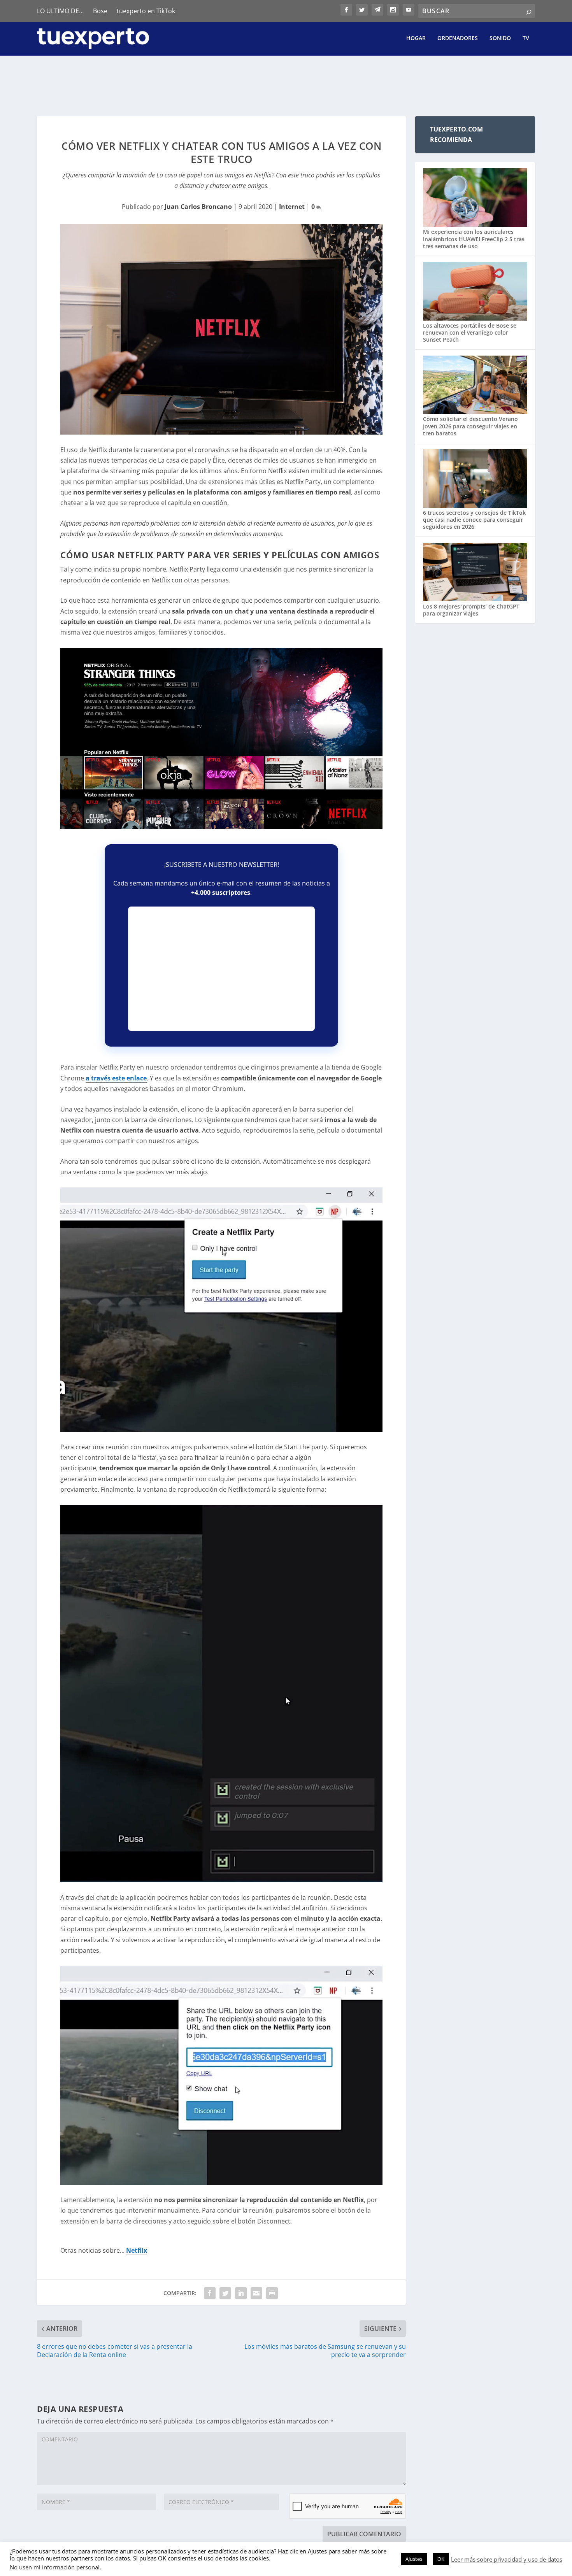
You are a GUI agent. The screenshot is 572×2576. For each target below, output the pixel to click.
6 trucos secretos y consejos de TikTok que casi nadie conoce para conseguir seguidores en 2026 (474, 520)
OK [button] (441, 2559)
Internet (292, 207)
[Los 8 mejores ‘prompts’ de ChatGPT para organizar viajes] (475, 573)
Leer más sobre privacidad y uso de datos (507, 2559)
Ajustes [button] (414, 2559)
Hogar (416, 38)
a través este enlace (116, 1078)
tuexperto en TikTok (146, 11)
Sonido (500, 38)
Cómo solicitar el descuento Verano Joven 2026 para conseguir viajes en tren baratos (470, 426)
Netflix (137, 2250)
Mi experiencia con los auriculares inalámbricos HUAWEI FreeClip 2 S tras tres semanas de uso (474, 239)
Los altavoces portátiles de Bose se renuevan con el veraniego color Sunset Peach (470, 332)
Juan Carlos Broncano (198, 207)
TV (526, 38)
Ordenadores (458, 38)
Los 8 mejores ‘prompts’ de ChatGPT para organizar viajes (471, 610)
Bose (100, 11)
